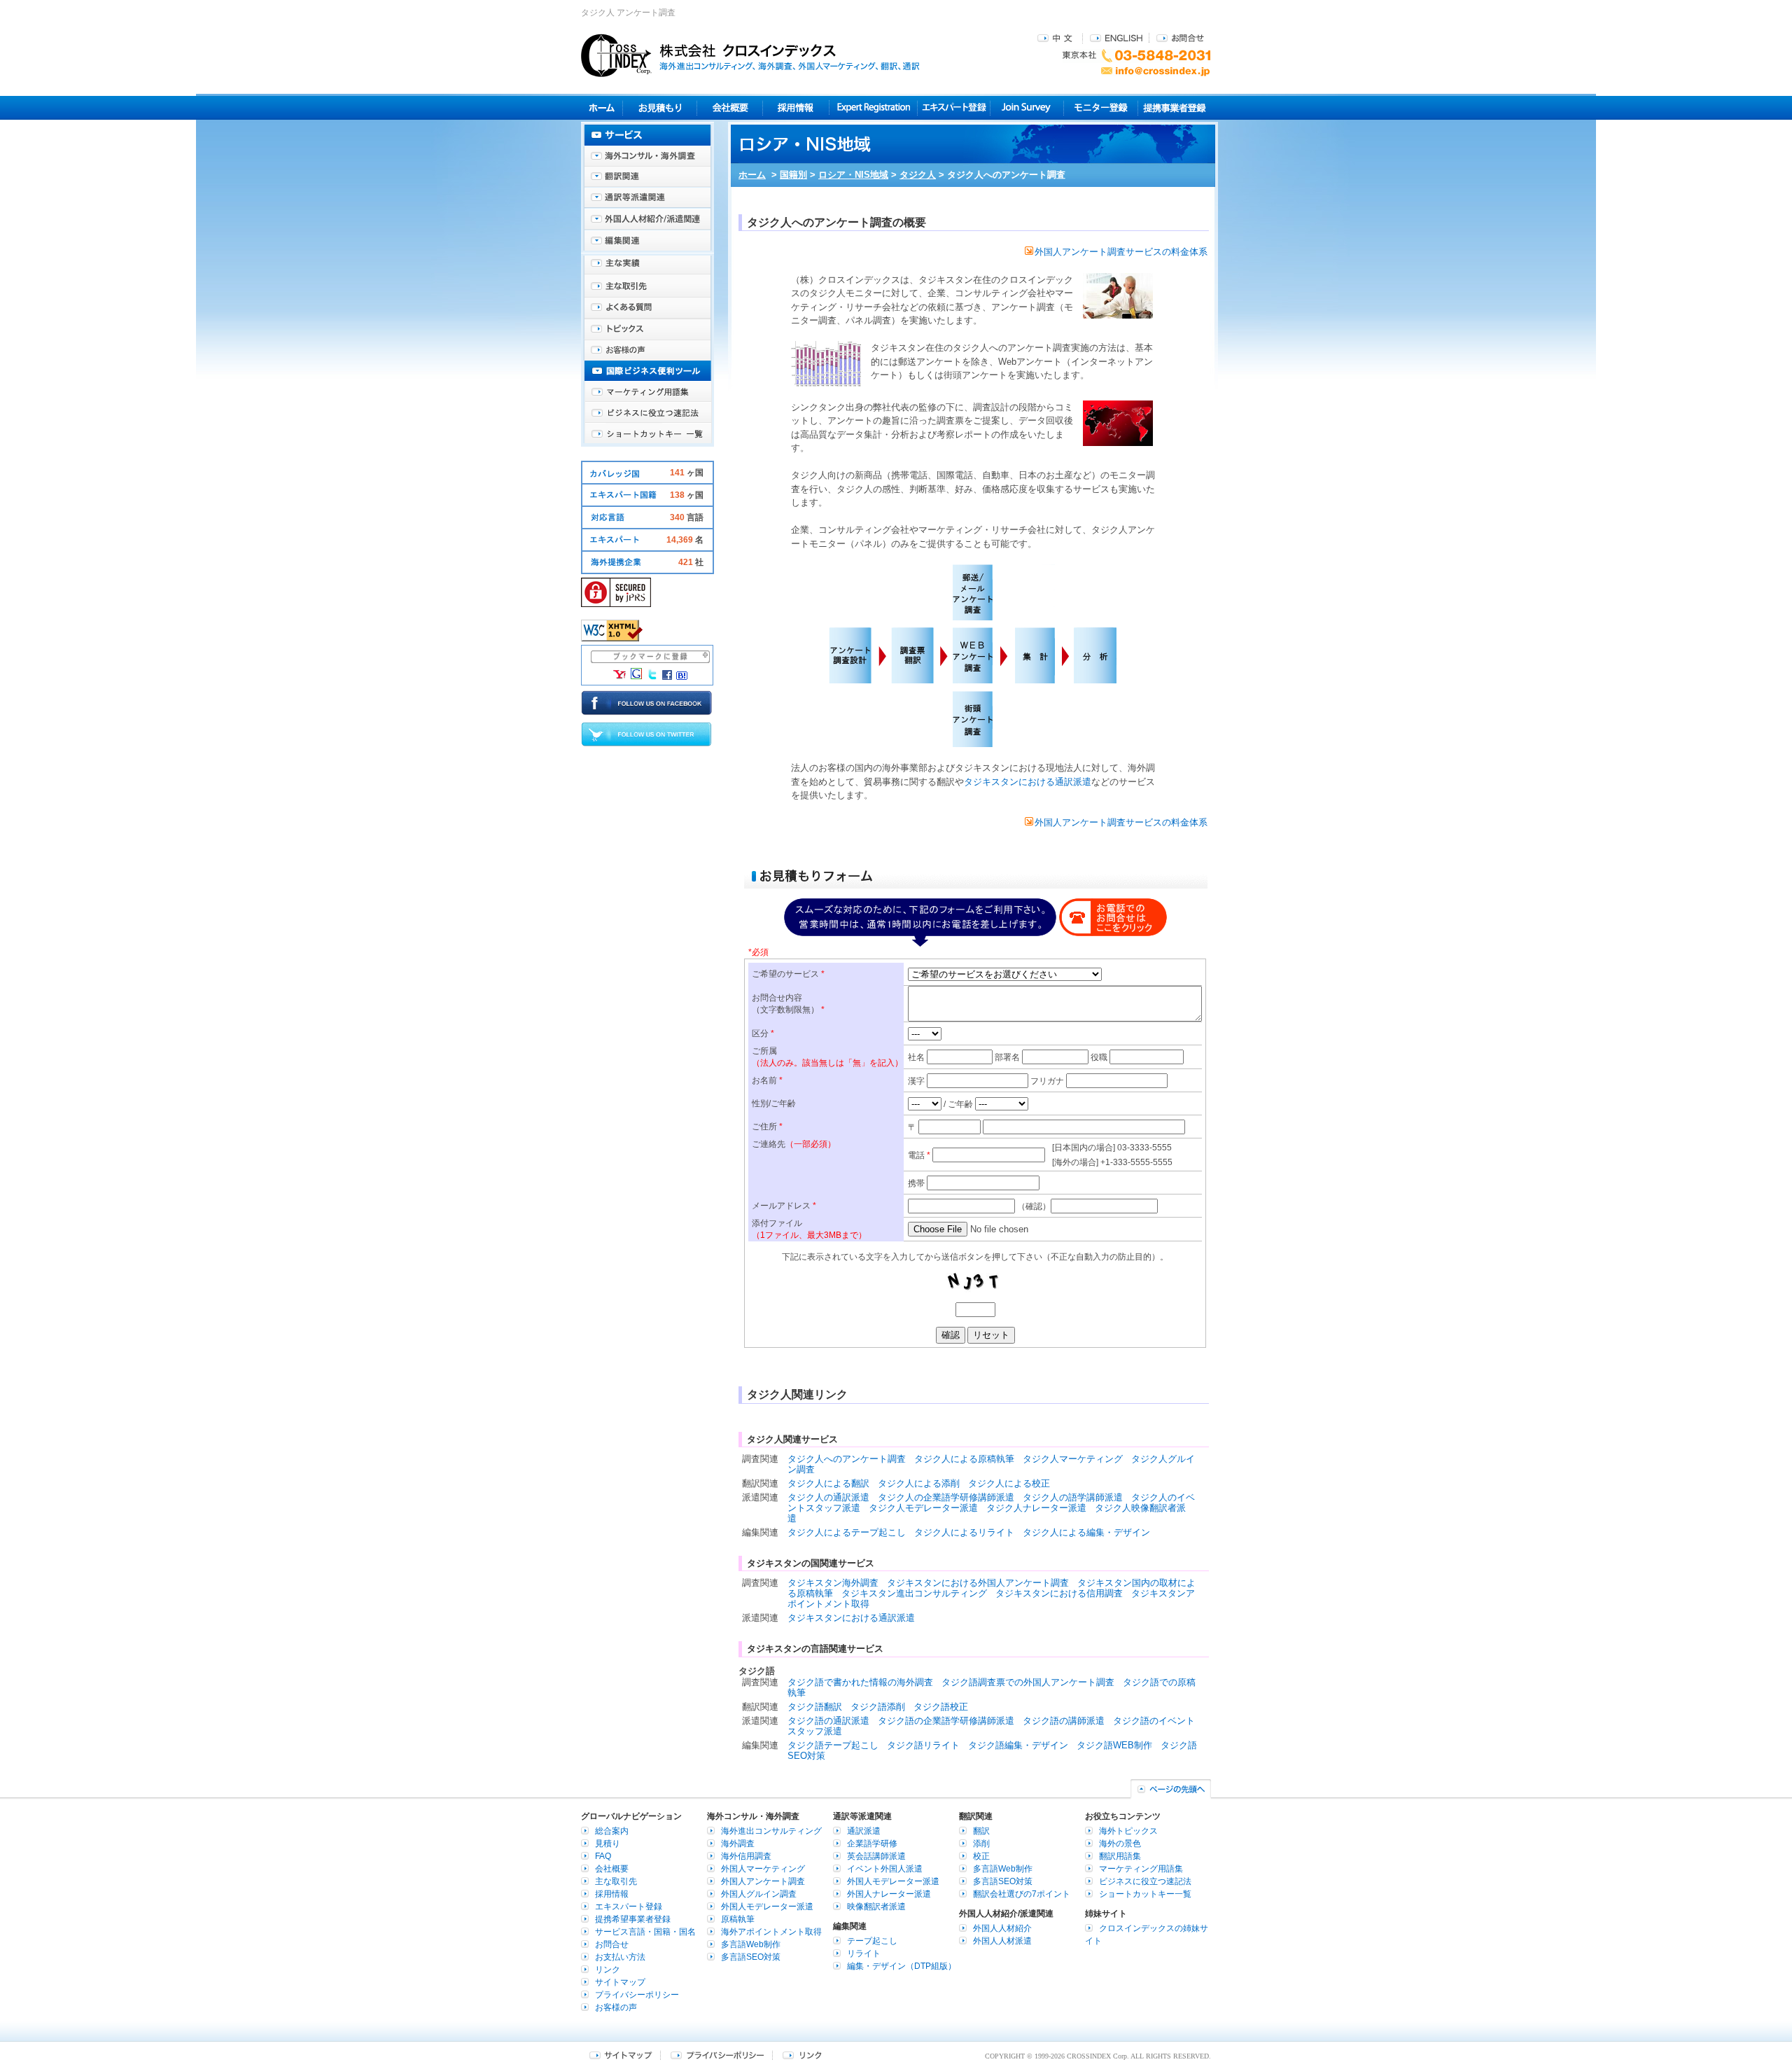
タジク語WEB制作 (1114, 1745)
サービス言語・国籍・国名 (645, 1932)
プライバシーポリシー (637, 1995)
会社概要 (730, 107)
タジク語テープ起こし (833, 1745)
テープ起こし (872, 1941)
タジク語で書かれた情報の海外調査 (860, 1682)
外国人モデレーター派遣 (767, 1907)
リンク (608, 1970)
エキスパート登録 (954, 107)
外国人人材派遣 (1002, 1941)
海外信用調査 (746, 1856)
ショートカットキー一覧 (647, 434)
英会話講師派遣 (876, 1856)
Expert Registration (873, 107)
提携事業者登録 (1174, 107)
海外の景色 (1120, 1844)
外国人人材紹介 (1002, 1928)
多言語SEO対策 (751, 1957)
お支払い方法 (620, 1957)
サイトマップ (620, 1982)
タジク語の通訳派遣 (828, 1721)
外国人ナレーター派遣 (889, 1894)
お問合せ (1180, 37)
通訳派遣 (864, 1831)
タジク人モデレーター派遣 (923, 1508)
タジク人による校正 (1009, 1483)
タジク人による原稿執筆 (964, 1459)
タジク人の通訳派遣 (828, 1497)
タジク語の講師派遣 (1064, 1721)
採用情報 (796, 107)
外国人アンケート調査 (763, 1881)
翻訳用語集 (1120, 1856)
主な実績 (647, 266)
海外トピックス (647, 329)
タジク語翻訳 (815, 1707)
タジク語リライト (923, 1745)
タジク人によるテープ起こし (847, 1532)
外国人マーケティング (763, 1869)
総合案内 (612, 1831)
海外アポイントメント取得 (771, 1932)
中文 (1057, 37)
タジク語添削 (878, 1707)
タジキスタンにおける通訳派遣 (1028, 782)
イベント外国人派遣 (885, 1869)
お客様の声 (647, 350)
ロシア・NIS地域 (853, 175)
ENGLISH (1116, 37)
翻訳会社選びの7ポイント (1022, 1894)
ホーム (752, 175)
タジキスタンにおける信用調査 (1059, 1593)
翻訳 (981, 1831)
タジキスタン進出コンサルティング (914, 1593)
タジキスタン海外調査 (833, 1583)
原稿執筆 (738, 1919)
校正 (981, 1856)
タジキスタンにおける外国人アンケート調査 (978, 1583)
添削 (981, 1844)
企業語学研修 (872, 1844)
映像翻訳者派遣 (876, 1907)
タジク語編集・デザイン (1018, 1745)
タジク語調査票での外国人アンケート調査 (1028, 1682)
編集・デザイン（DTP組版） (902, 1966)
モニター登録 (1101, 107)
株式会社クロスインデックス (750, 55)
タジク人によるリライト (964, 1532)
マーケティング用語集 (647, 392)
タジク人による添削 (919, 1483)
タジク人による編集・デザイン (1086, 1532)
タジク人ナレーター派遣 (1036, 1508)
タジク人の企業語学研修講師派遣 (946, 1497)
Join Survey (1027, 107)
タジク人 (918, 175)
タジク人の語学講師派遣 (1073, 1497)
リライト (864, 1953)
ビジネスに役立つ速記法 (647, 413)
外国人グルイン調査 (759, 1894)
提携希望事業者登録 (633, 1919)
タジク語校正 (941, 1707)
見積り (660, 107)
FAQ (603, 1856)
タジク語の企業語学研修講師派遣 (946, 1721)
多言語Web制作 (751, 1944)
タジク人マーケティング (1073, 1459)
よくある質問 (647, 308)
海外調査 (738, 1844)
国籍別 (793, 175)
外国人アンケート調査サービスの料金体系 (1121, 252)
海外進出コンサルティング (771, 1831)
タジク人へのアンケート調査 (847, 1459)
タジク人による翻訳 (828, 1483)
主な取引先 (647, 287)
